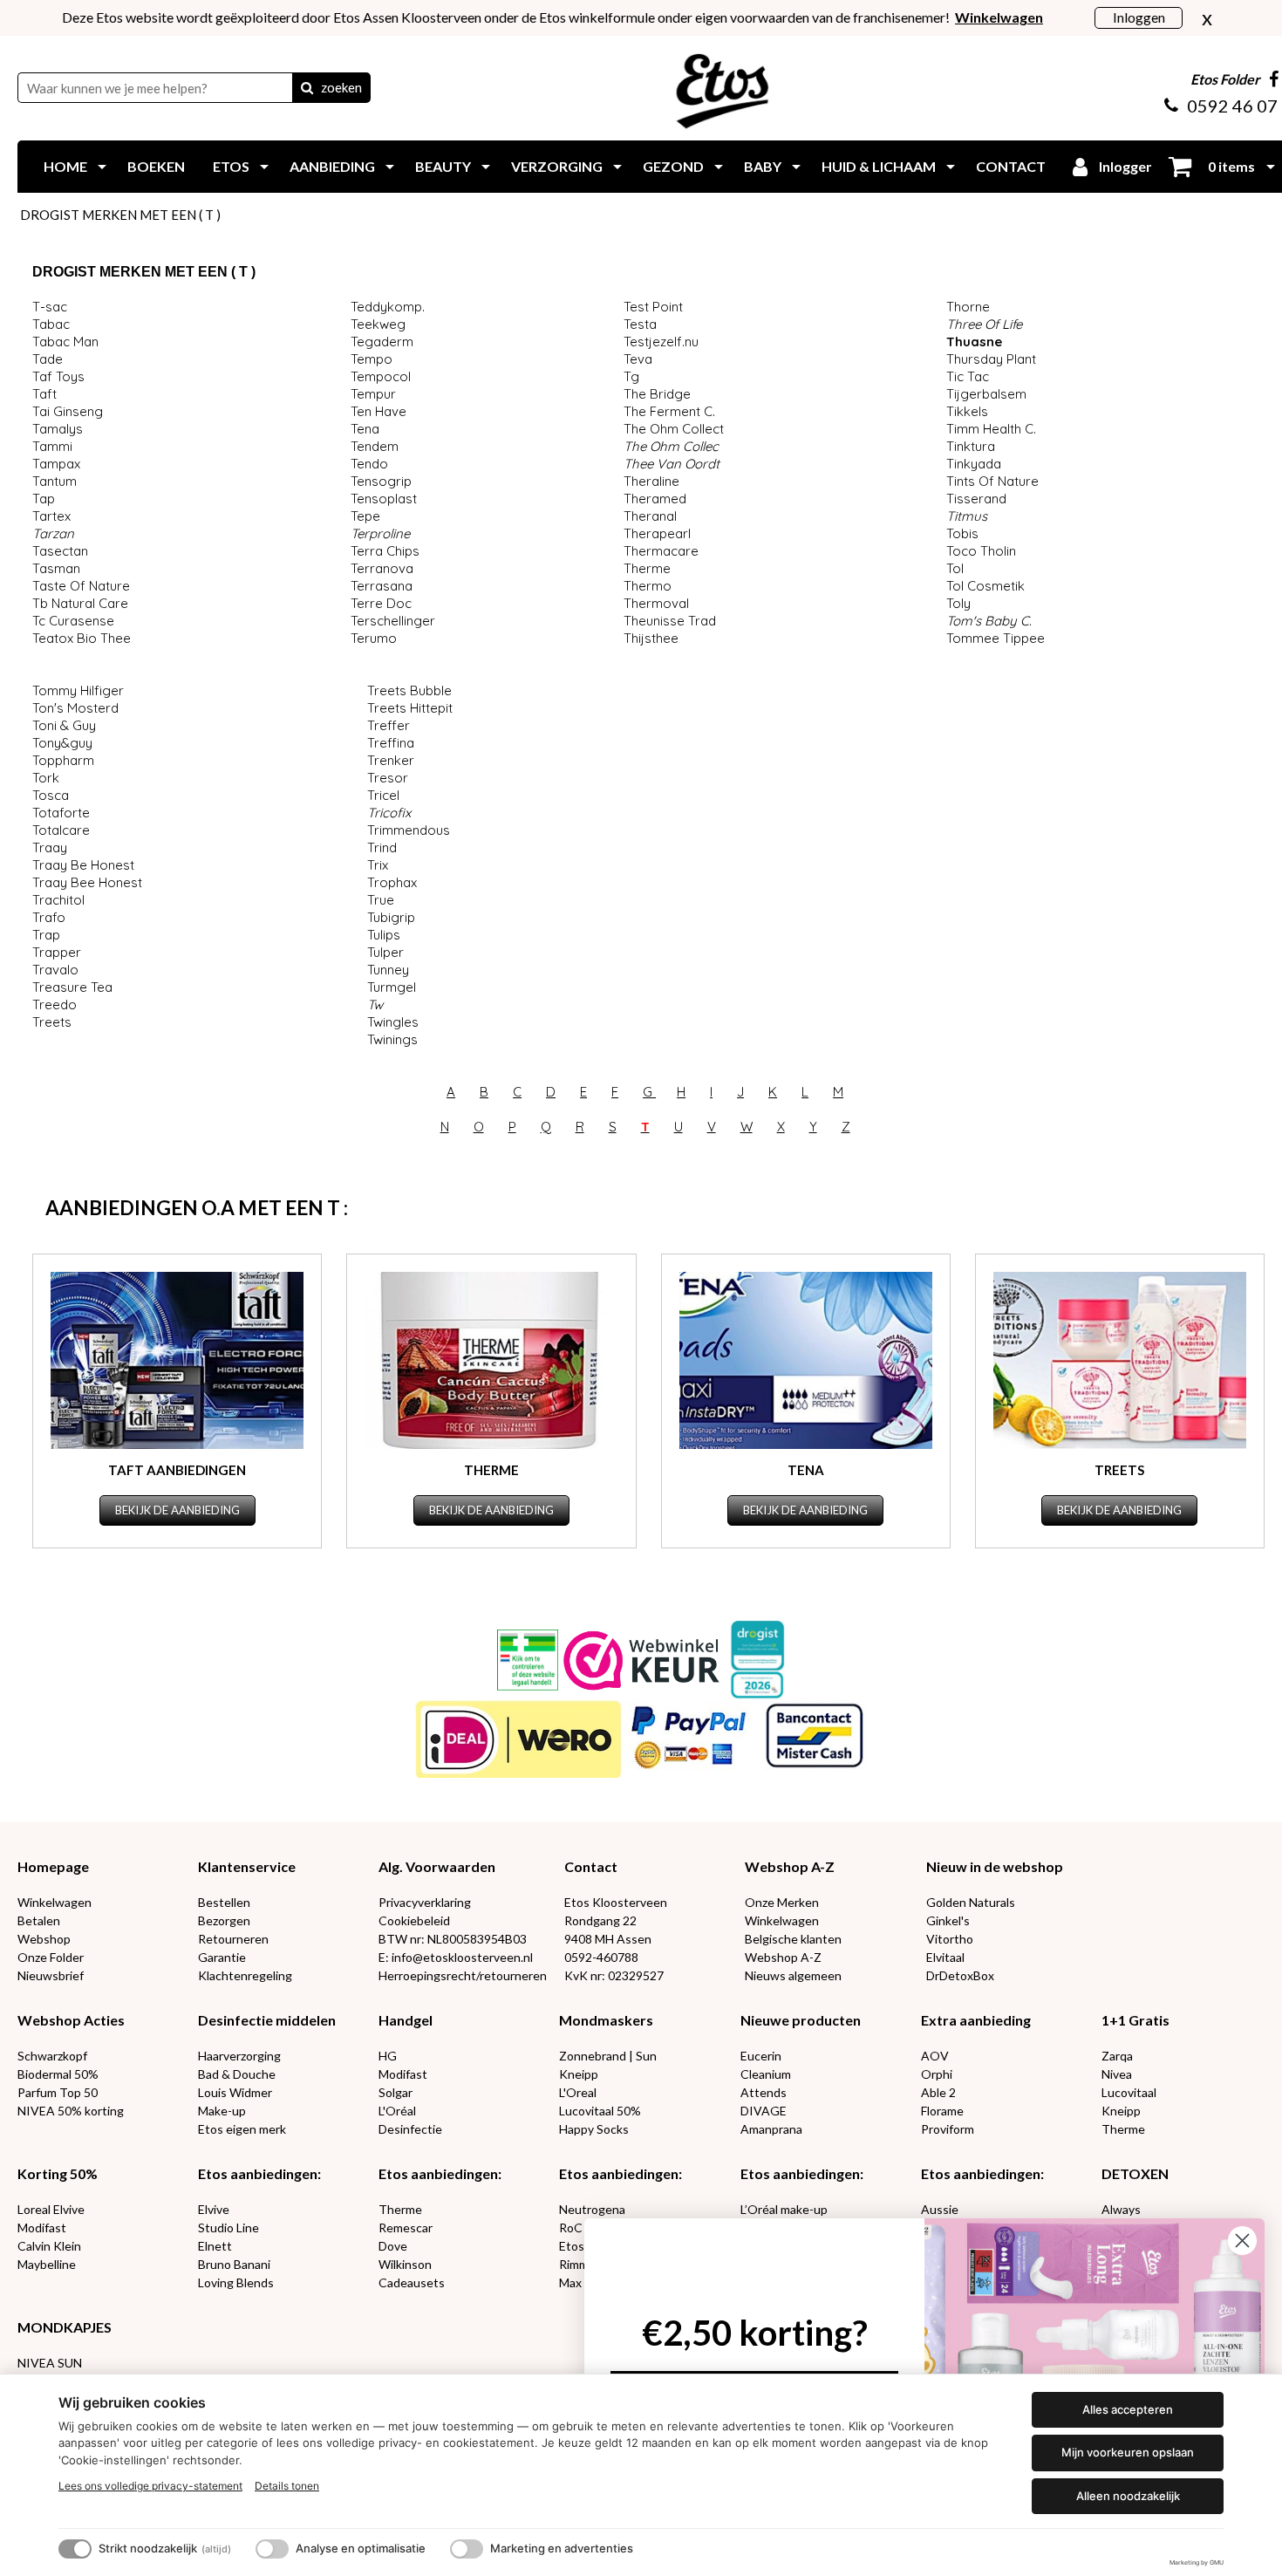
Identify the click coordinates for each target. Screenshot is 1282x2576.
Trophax (392, 882)
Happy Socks (594, 2129)
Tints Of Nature (992, 481)
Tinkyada (974, 464)
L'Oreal (578, 2092)
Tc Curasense (73, 621)
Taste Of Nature (81, 586)
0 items (1230, 166)
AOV (935, 2056)
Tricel (383, 795)
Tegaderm (382, 342)
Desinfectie (410, 2129)
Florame (942, 2111)
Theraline (651, 481)
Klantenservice (247, 1866)
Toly (958, 603)
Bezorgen (224, 1920)
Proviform (948, 2129)
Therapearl (657, 533)
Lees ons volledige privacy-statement (150, 2486)
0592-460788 (601, 1957)
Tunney (388, 970)
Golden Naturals (971, 1902)
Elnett (215, 2246)
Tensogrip (381, 481)
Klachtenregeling (245, 1975)
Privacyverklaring (425, 1902)
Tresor (388, 778)
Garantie (222, 1957)
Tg (631, 376)
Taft (44, 394)
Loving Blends (236, 2282)
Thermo (648, 586)
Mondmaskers (606, 2020)
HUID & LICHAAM (879, 166)
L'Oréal (397, 2111)
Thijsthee (651, 638)
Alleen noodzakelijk (1128, 2496)
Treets (52, 1022)
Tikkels (967, 411)
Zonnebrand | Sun (608, 2056)
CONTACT (1011, 166)
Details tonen (287, 2486)
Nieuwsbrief (51, 1975)
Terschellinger (393, 621)
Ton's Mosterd (75, 708)
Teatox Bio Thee (82, 638)
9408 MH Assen (608, 1939)
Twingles (393, 1022)
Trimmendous (409, 830)
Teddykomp (386, 307)
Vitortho (950, 1939)
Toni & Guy (64, 725)
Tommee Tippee (996, 638)
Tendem (375, 446)
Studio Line (228, 2228)
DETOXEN (1135, 2173)
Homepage (53, 1866)
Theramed (655, 499)
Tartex (51, 516)
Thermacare (661, 551)
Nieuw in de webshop (995, 1866)
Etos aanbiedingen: (259, 2173)
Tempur (373, 394)
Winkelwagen (55, 1902)
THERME (491, 1470)
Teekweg (378, 324)
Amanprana (771, 2129)
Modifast (403, 2074)
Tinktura (971, 446)
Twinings (392, 1039)
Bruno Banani (234, 2264)
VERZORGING (557, 166)
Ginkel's (948, 1920)
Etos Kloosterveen (616, 1902)
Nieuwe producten (801, 2020)
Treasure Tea (72, 987)
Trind (382, 847)
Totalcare (61, 830)
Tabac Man (65, 342)
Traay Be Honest (83, 865)
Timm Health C (990, 429)
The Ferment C (668, 411)
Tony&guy (62, 743)
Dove (393, 2246)
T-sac (50, 307)
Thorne (968, 307)
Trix (378, 865)
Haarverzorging (239, 2056)
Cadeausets (412, 2282)
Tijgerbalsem (986, 394)
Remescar (406, 2228)
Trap (46, 935)
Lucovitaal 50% (600, 2111)
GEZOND (673, 166)
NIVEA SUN (50, 2363)
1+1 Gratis (1135, 2020)
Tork (46, 778)
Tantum (55, 481)
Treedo (55, 1004)
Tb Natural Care (80, 603)
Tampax (56, 464)
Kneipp (579, 2074)
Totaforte (61, 813)
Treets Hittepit (410, 708)
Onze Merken (782, 1902)
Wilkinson (405, 2264)
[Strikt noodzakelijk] (75, 2549)
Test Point (653, 307)
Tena (365, 429)
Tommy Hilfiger (78, 690)
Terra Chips (385, 551)
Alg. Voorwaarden (437, 1866)
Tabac (51, 324)
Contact (591, 1866)
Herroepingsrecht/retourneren (463, 1975)
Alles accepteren (1128, 2409)
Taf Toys (58, 376)
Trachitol (58, 900)
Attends (764, 2092)
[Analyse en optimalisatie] (272, 2549)
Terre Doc (381, 603)
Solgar (396, 2092)
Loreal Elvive (51, 2209)
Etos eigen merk (242, 2129)
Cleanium (766, 2074)
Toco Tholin (981, 551)
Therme (647, 568)
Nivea (1117, 2074)
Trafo (49, 917)
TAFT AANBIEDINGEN (177, 1470)
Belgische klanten (793, 1939)
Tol (955, 568)
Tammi (52, 446)
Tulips (384, 935)
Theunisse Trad (670, 621)
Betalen (39, 1920)
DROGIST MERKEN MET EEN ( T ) (120, 215)
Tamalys (58, 429)
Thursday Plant (991, 359)
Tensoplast (384, 499)
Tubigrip (391, 917)
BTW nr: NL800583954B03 (453, 1939)
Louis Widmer (235, 2092)
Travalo (55, 970)
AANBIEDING (332, 166)
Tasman (56, 568)
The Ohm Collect (674, 429)
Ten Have (378, 411)
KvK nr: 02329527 (614, 1975)
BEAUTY (443, 166)
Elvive (214, 2209)
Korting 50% (58, 2173)
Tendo (369, 464)
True (381, 900)
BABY (763, 166)
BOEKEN (156, 166)
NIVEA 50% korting (71, 2111)
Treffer (389, 725)
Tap (44, 499)
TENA (806, 1470)
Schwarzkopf (52, 2056)
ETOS (231, 166)
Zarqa (1117, 2056)
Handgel (406, 2020)
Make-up (222, 2111)
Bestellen (224, 1902)
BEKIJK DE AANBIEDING (177, 1510)
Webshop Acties (71, 2020)
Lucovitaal (1129, 2092)
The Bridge (657, 394)
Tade (48, 359)
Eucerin (761, 2056)
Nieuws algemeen (793, 1975)
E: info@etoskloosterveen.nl (456, 1957)
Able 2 (938, 2092)
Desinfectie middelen (267, 2020)
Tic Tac (968, 376)
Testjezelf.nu (661, 342)
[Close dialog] (1242, 2241)
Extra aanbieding (976, 2020)
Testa (640, 324)
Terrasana (382, 586)
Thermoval (656, 603)
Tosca (51, 795)
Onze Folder (51, 1957)
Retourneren (233, 1939)
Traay (50, 847)
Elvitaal (945, 1957)
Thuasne (974, 342)
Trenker (391, 760)
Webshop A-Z (790, 1866)
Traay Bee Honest (87, 882)
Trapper (57, 952)
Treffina (391, 743)
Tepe (365, 516)
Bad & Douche (237, 2074)
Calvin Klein (49, 2246)
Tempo (372, 359)
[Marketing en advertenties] (467, 2549)
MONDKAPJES (65, 2327)
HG (388, 2056)
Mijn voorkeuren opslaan (1128, 2452)
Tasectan (60, 551)
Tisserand (976, 499)
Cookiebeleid (414, 1920)
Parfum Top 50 (58, 2092)
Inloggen (1139, 17)
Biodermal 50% (58, 2074)
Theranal (650, 516)
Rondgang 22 (600, 1920)
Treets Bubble (409, 690)
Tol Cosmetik (985, 586)
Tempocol (381, 376)
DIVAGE (764, 2111)
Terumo (374, 638)
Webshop (44, 1939)
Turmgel (392, 987)
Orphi (937, 2074)
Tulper (385, 952)
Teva (638, 359)
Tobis (962, 533)
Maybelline (47, 2264)
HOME (65, 166)
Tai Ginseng (68, 411)
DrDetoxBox (960, 1975)
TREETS (1119, 1470)
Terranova (382, 568)
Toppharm (63, 760)
